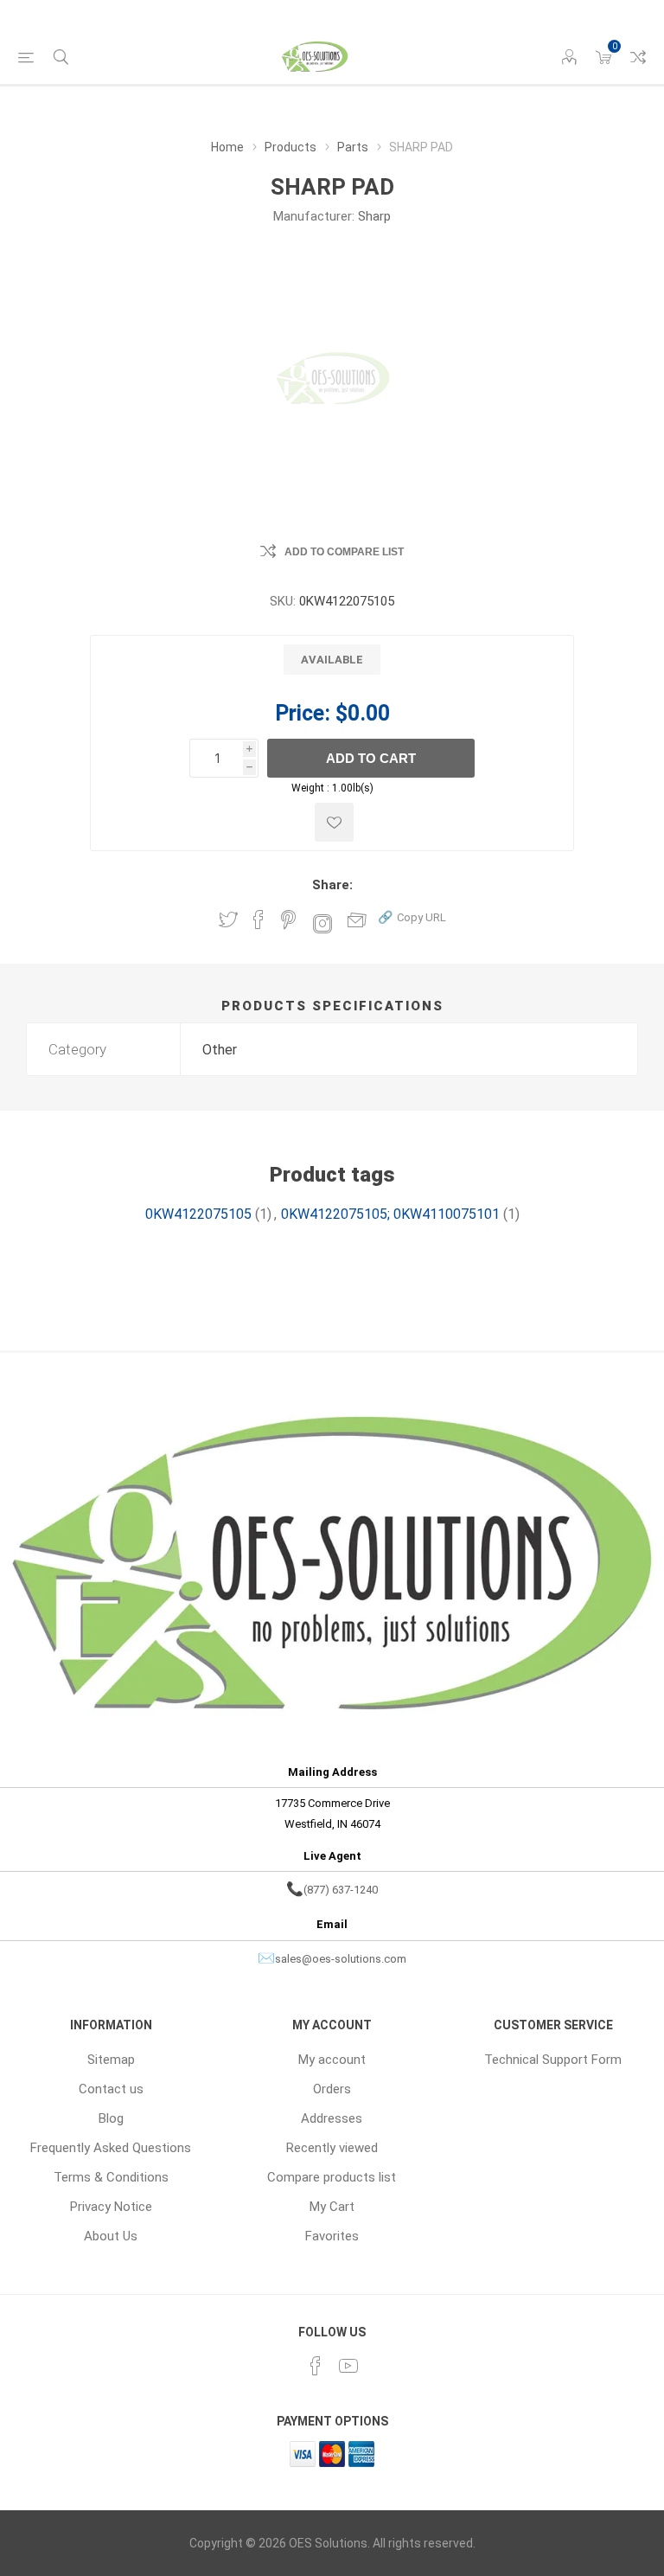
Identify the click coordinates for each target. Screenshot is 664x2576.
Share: (332, 885)
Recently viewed (332, 2148)
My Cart (332, 2207)
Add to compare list (344, 552)
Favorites (332, 2236)
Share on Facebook (259, 920)
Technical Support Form (553, 2060)
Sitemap (111, 2060)
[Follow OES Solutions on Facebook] (316, 2366)
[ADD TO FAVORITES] (334, 822)
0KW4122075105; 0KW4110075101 (390, 1214)
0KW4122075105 (198, 1214)
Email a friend (357, 920)
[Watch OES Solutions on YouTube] (348, 2366)
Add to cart (371, 758)
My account (332, 2060)
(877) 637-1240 (341, 1890)
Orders (332, 2089)
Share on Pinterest (288, 920)
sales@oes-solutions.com (341, 1959)
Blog (111, 2118)
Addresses (332, 2118)
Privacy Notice (111, 2207)
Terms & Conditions (111, 2177)
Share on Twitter (228, 920)
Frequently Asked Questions (111, 2148)
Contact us (111, 2089)
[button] (412, 916)
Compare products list (638, 57)
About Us (111, 2236)
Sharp (374, 216)
